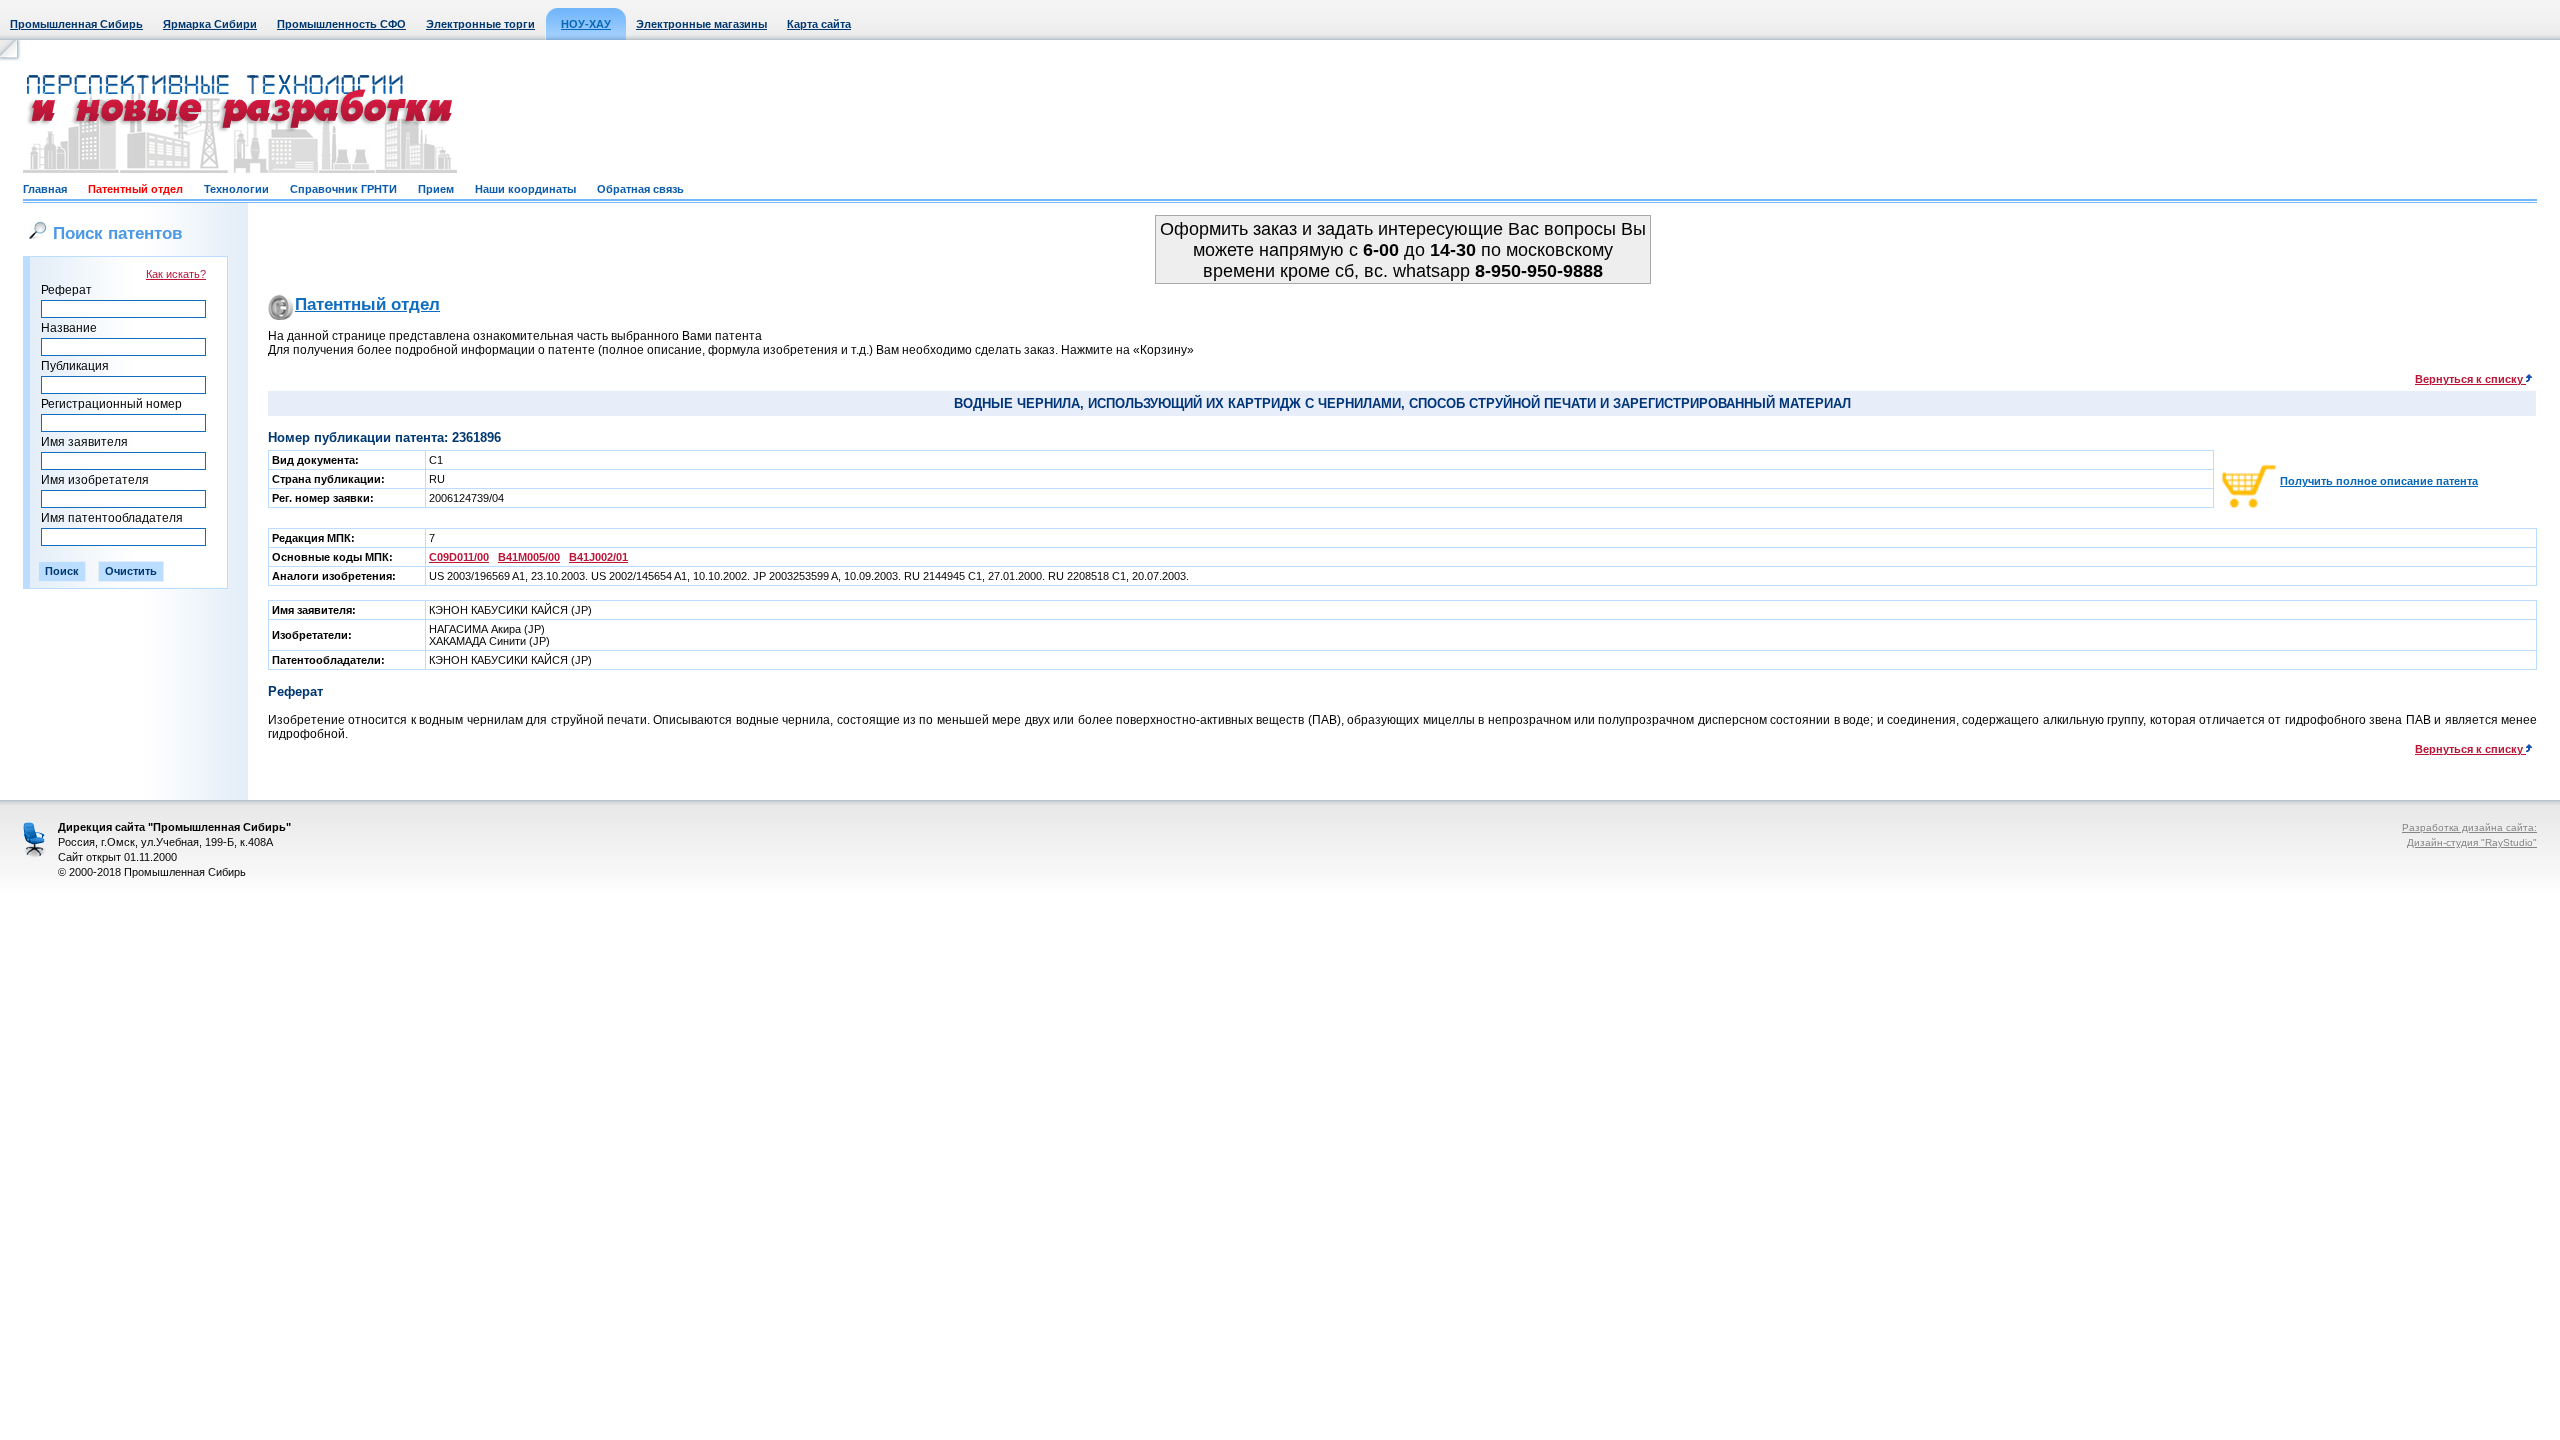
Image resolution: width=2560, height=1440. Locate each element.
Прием (436, 189)
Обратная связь (640, 189)
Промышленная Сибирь (76, 24)
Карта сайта (819, 24)
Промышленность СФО (341, 24)
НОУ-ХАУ (586, 24)
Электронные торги (480, 24)
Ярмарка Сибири (210, 24)
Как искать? (176, 274)
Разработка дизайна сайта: (2469, 827)
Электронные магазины (701, 24)
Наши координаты (525, 189)
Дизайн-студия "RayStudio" (2472, 842)
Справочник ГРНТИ (343, 189)
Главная (45, 189)
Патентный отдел (135, 189)
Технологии (236, 189)
